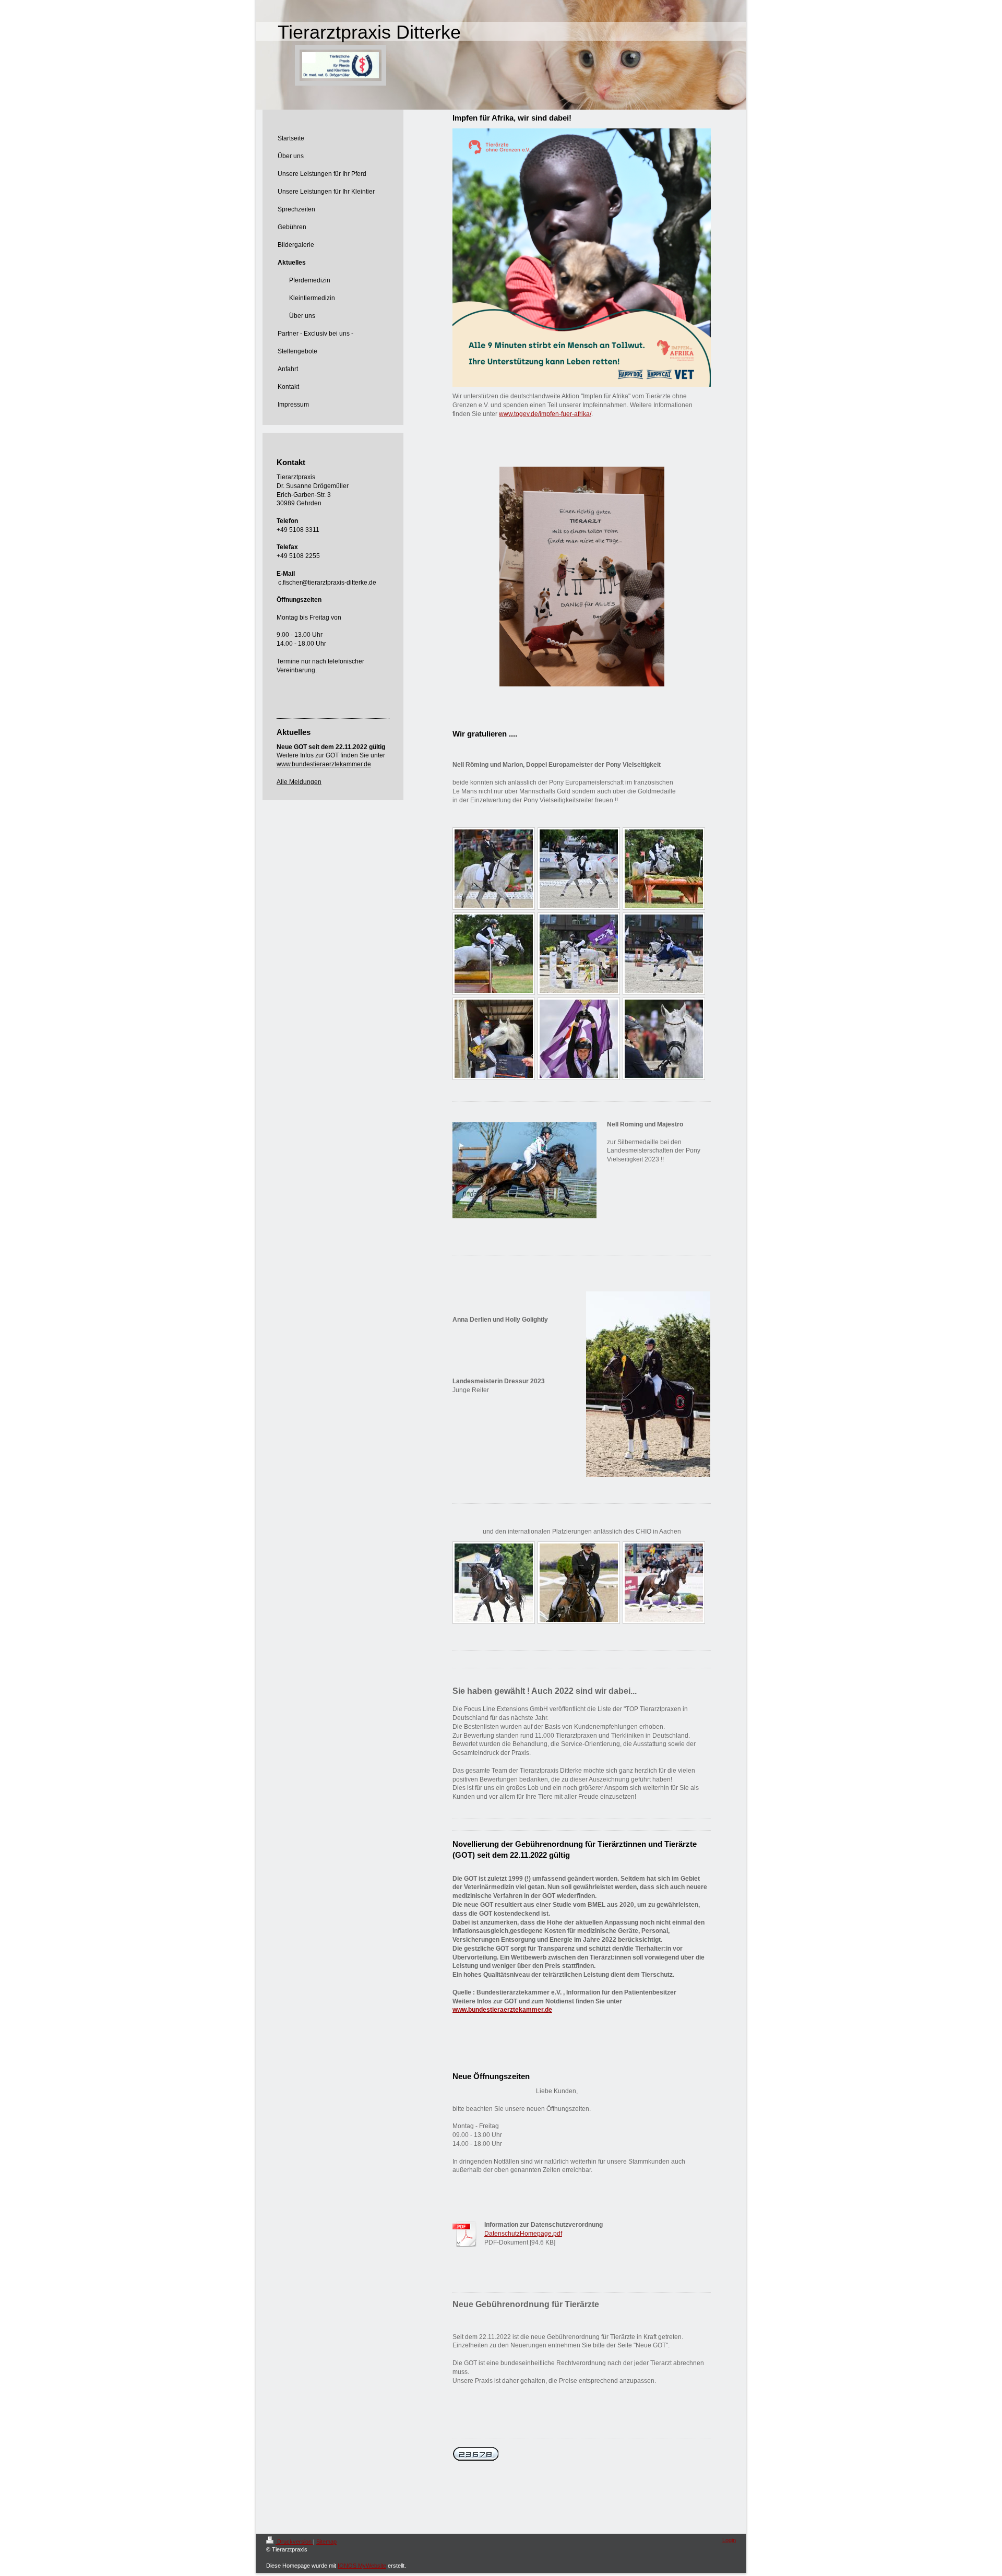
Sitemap (326, 2542)
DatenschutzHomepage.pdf (523, 2234)
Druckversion (294, 2542)
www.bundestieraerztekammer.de (502, 2010)
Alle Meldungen (299, 782)
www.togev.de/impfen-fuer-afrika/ (545, 414)
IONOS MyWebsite (362, 2566)
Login (729, 2540)
